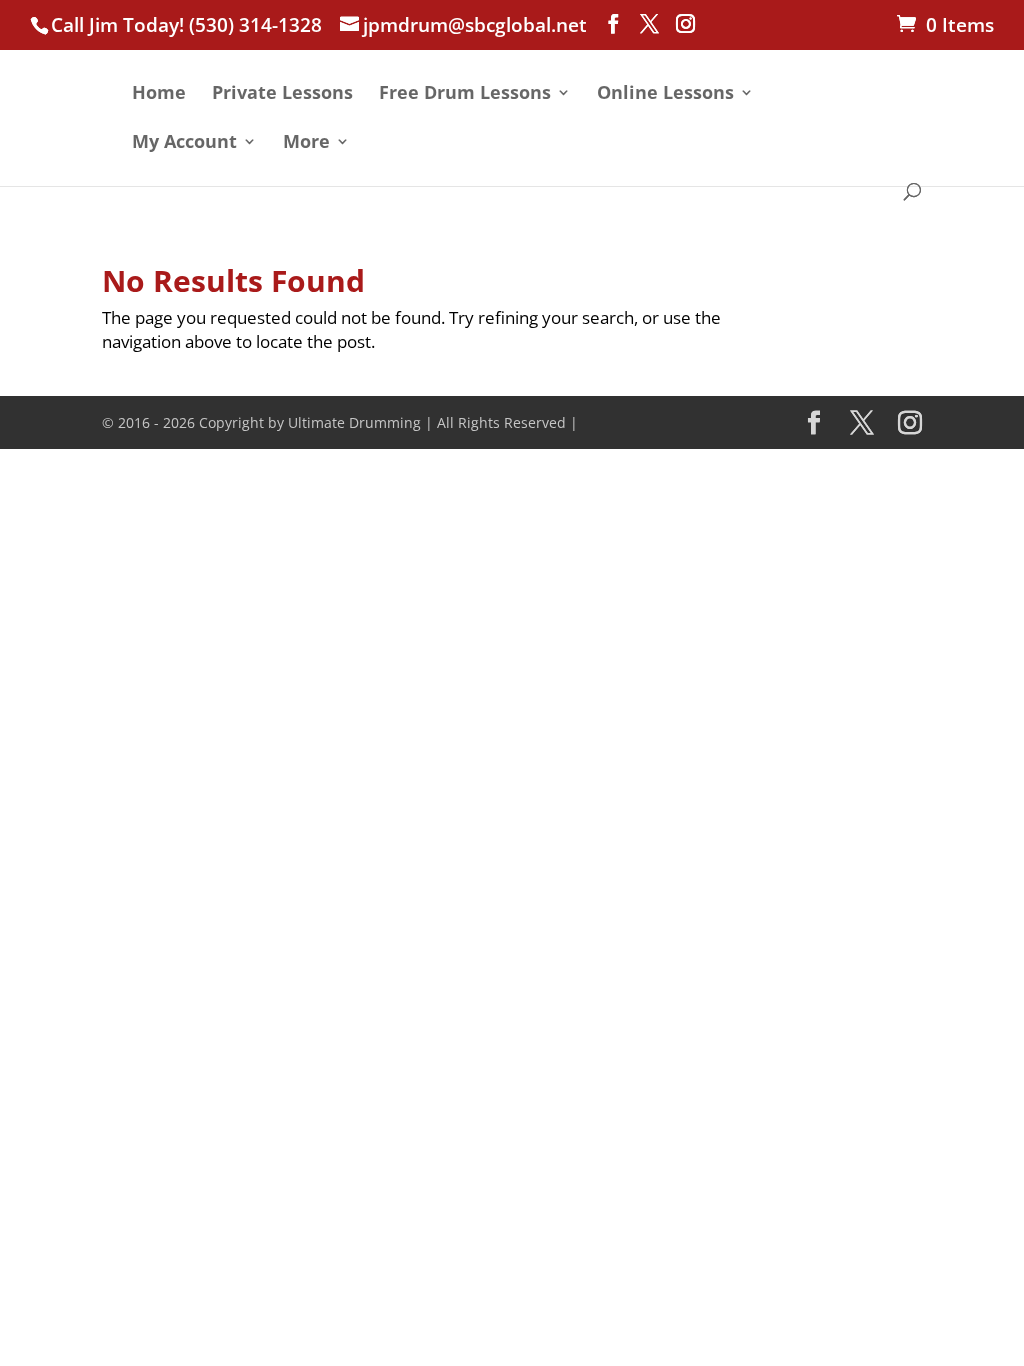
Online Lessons (665, 94)
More (306, 143)
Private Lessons (282, 94)
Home (159, 94)
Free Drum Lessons (465, 94)
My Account (184, 143)
